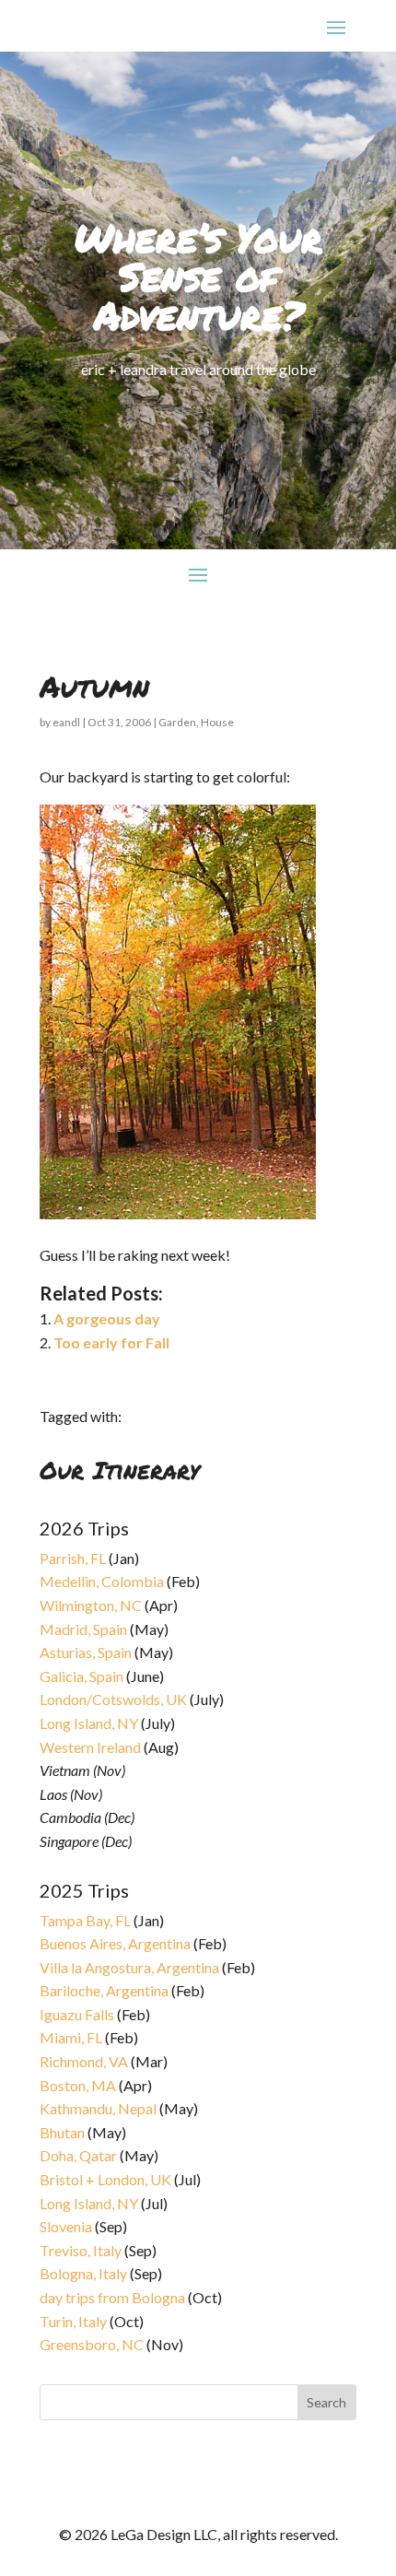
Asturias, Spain (86, 1652)
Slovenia (66, 2226)
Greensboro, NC (92, 2344)
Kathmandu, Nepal (98, 2108)
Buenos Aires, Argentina (115, 1943)
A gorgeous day (107, 1318)
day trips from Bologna (112, 2297)
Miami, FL (71, 2037)
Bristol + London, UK (105, 2179)
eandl (66, 722)
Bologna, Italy (83, 2273)
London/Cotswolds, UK (113, 1699)
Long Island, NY (89, 1723)
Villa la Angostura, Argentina (129, 1967)
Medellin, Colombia (102, 1581)
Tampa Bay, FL (85, 1920)
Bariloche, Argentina (104, 1990)
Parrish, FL (73, 1558)
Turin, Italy (73, 2321)
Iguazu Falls (77, 2014)
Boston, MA (78, 2085)
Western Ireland (90, 1747)
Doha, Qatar (78, 2155)
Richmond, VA (84, 2061)
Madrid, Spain (83, 1629)
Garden (177, 722)
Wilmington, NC (91, 1605)
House (217, 722)
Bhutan (62, 2132)
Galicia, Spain (82, 1676)
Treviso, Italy (81, 2250)
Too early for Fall (111, 1342)
